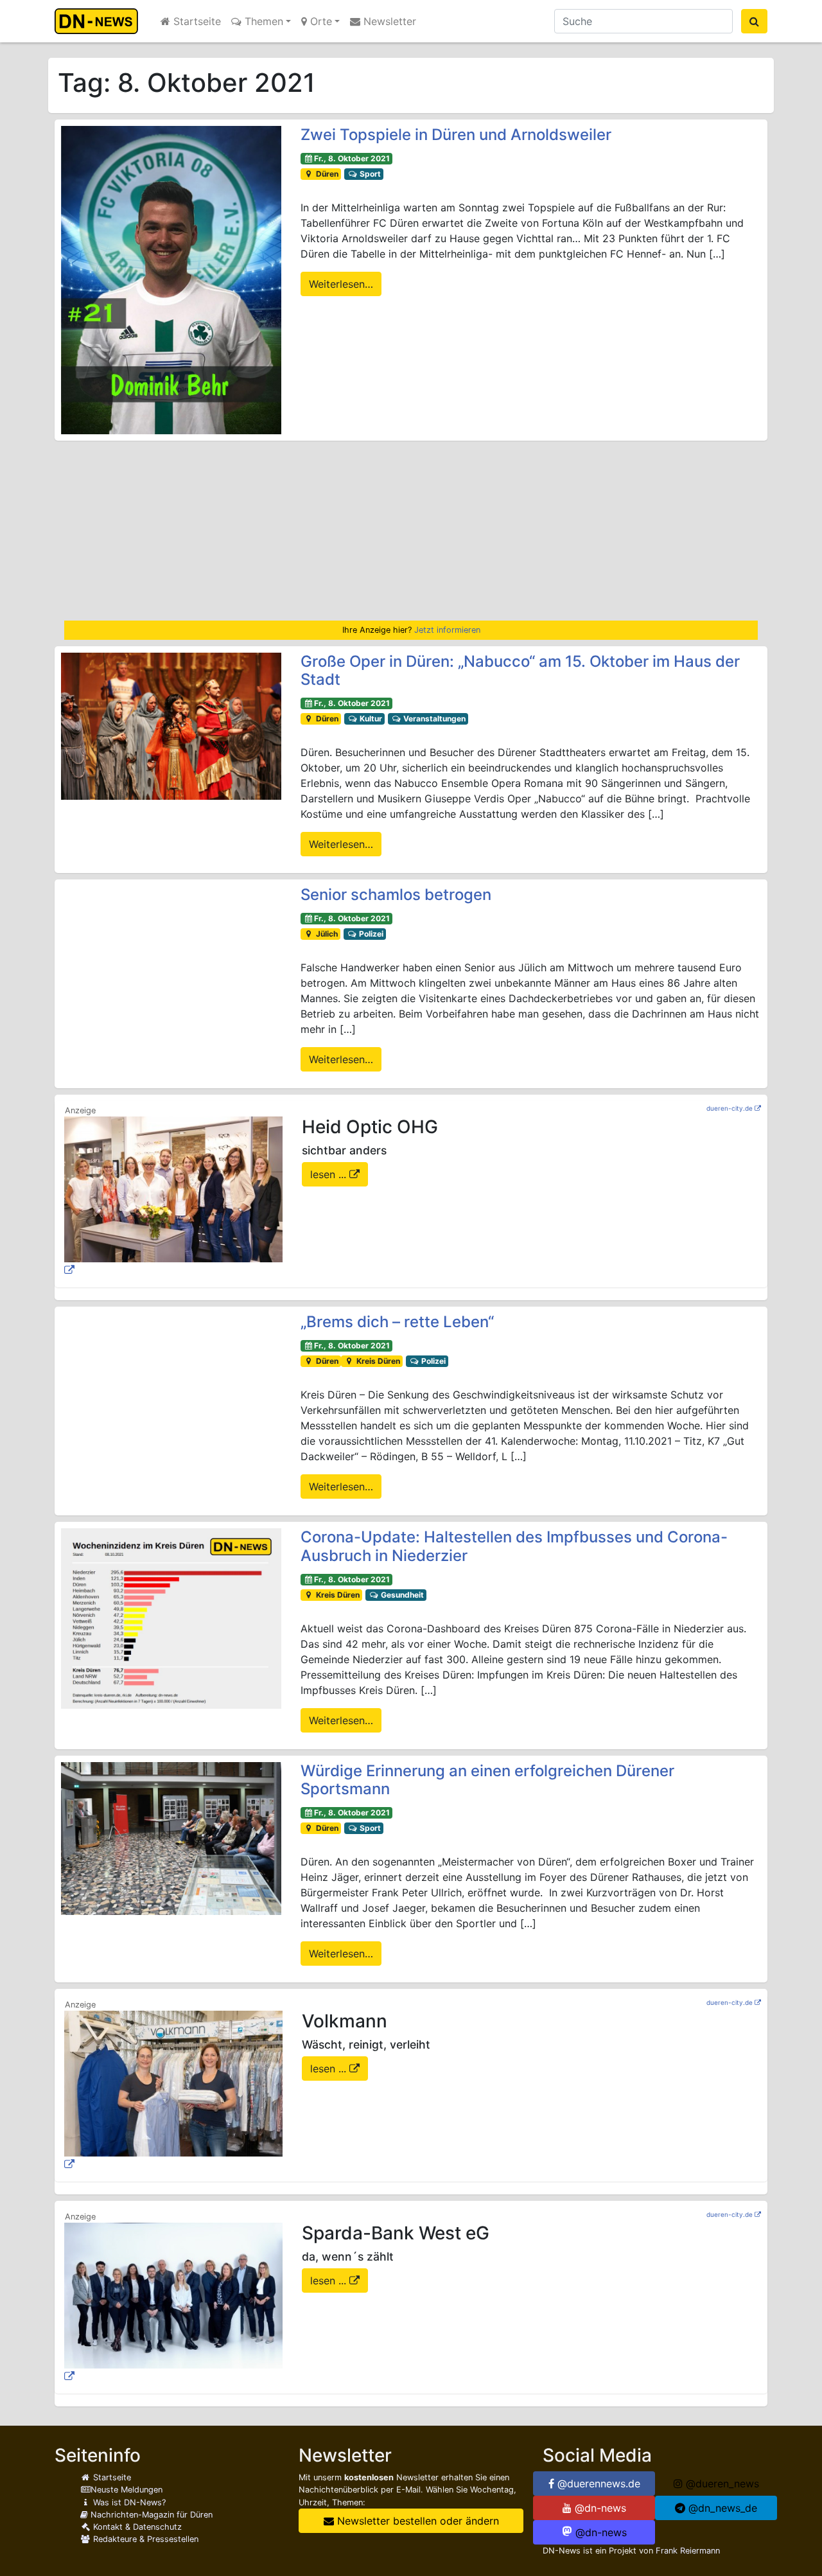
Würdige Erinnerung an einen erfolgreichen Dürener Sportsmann (487, 1780)
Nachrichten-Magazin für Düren (150, 2515)
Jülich (326, 934)
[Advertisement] (411, 531)
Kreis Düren (377, 1361)
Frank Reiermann (688, 2551)
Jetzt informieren (447, 630)
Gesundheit (401, 1595)
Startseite (196, 21)
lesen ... (330, 1174)
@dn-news (599, 2508)
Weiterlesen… (341, 284)
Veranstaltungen (433, 719)
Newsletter (388, 21)
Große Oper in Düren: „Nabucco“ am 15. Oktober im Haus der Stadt (520, 671)
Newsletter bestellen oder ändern (416, 2521)
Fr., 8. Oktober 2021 (352, 158)
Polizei (370, 934)
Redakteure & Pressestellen (144, 2539)
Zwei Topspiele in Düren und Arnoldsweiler (456, 135)
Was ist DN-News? (128, 2502)
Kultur (370, 719)
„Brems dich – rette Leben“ (397, 1322)
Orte (319, 21)
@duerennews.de (597, 2483)
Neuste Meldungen (127, 2490)
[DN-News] (100, 21)
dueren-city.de (730, 1108)
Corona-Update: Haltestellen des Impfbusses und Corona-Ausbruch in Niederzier (514, 1546)
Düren (326, 174)
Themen (262, 21)
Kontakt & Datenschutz (136, 2527)
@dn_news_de (721, 2508)
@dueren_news (721, 2483)
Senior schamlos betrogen (396, 895)
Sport (369, 174)
